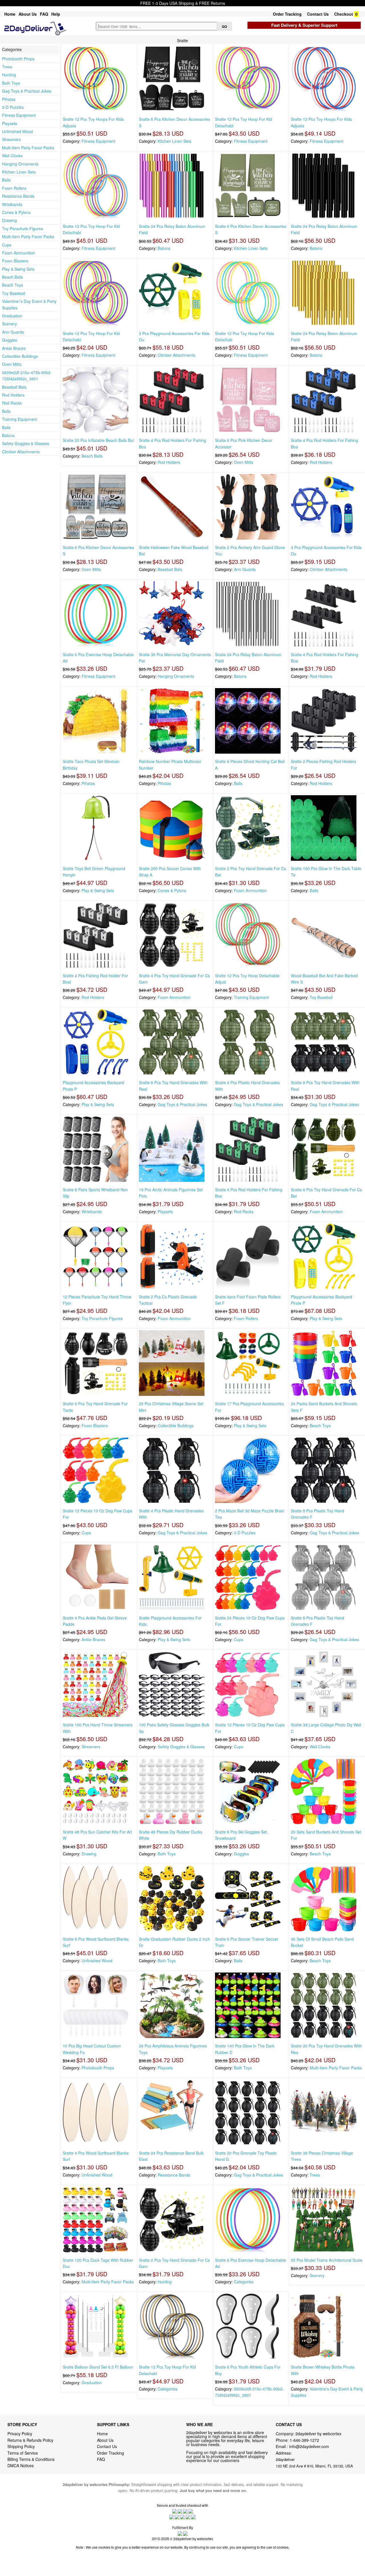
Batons (8, 435)
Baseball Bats (14, 387)
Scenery (9, 324)
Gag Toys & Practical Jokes (27, 91)
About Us (28, 14)
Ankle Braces (14, 348)
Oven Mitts (12, 364)
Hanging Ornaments (20, 164)
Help (56, 14)
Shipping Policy (22, 2446)
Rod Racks (12, 403)
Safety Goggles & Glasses (26, 443)
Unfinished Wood (17, 131)
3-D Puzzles (13, 107)
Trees (7, 67)
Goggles (10, 340)
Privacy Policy (20, 2434)
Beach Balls (13, 277)
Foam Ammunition (19, 253)
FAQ (44, 14)
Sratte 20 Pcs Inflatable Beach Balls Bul (98, 440)
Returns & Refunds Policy (30, 2440)
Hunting (9, 75)
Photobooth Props (18, 59)
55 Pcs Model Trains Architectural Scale (327, 2260)
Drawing (9, 220)
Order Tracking (287, 14)
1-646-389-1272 (304, 2440)
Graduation (12, 316)
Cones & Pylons (16, 212)
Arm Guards (13, 332)
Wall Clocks (12, 156)
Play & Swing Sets (18, 269)
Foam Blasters (15, 261)
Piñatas (9, 99)
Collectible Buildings (20, 356)
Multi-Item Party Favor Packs (28, 148)
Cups (7, 245)
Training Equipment (20, 419)
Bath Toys (11, 83)
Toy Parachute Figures (23, 229)
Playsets (10, 123)
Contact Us (318, 14)
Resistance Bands (18, 196)
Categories (244, 2282)
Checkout (344, 14)
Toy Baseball (14, 293)
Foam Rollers (14, 188)
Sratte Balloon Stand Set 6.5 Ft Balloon (98, 2367)
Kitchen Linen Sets (19, 172)
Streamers (11, 139)
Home (10, 14)
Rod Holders (13, 395)
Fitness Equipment (19, 115)
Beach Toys (13, 285)
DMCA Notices (21, 2465)
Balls (6, 180)
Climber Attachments (21, 452)
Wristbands (12, 204)
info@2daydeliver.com (309, 2446)
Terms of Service (23, 2453)
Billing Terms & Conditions (31, 2459)
